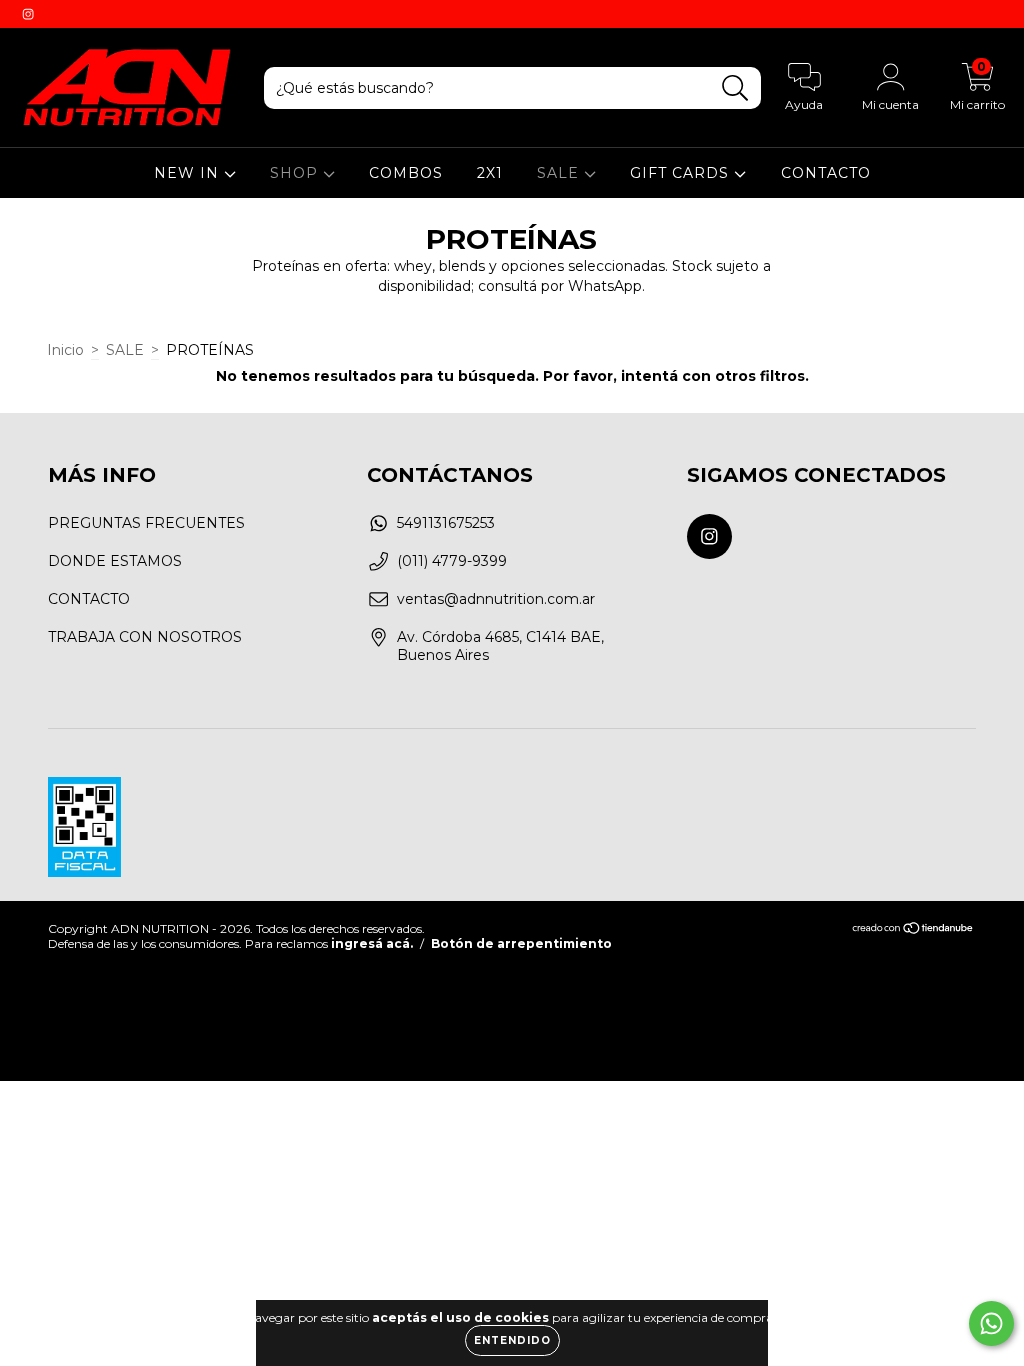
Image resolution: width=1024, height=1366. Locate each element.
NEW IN (189, 173)
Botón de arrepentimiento (521, 943)
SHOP (296, 173)
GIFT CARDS (682, 173)
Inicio (65, 350)
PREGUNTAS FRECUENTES (146, 523)
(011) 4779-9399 (452, 561)
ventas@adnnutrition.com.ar (496, 599)
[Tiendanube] (913, 930)
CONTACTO (826, 173)
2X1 (490, 173)
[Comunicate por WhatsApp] (991, 1323)
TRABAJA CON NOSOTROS (145, 637)
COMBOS (406, 173)
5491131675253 (446, 523)
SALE (560, 173)
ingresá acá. (372, 943)
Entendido (512, 1340)
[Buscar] (735, 88)
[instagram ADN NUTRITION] (28, 14)
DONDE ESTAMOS (115, 561)
